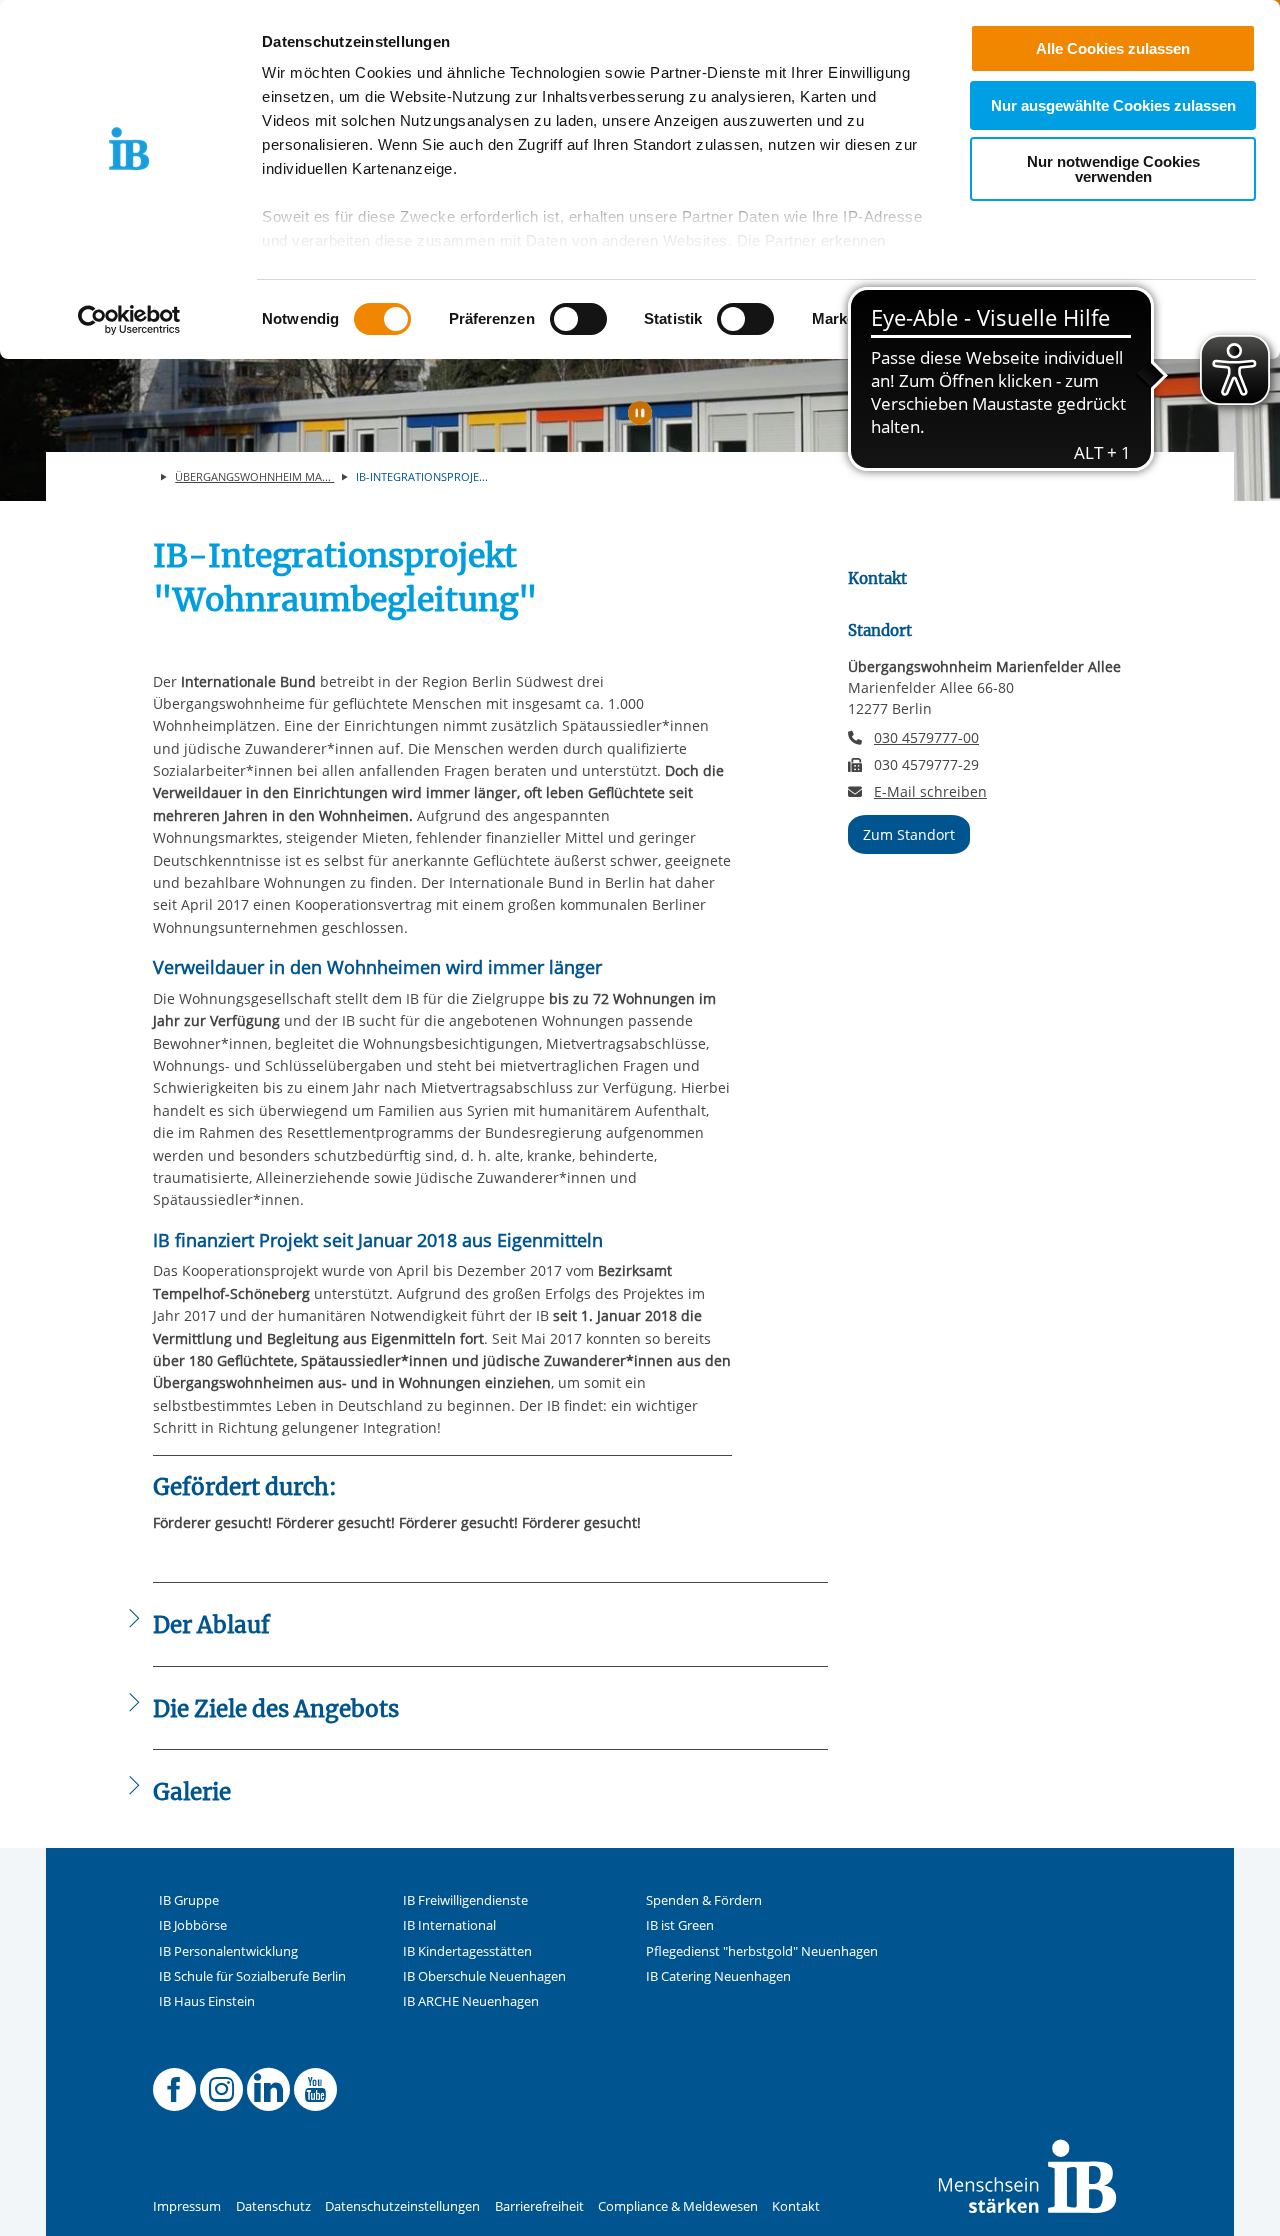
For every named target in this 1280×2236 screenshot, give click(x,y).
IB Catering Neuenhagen (718, 1976)
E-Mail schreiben (930, 792)
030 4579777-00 (926, 737)
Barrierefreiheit (539, 2206)
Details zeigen (1041, 319)
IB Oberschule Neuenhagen (484, 1976)
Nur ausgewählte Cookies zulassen (1113, 105)
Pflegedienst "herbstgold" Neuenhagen (762, 1951)
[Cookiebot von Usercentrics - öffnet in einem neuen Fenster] (129, 320)
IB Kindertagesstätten (467, 1951)
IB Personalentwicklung (228, 1951)
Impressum (187, 2206)
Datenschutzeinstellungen (402, 2206)
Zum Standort (909, 834)
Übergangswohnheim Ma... (254, 476)
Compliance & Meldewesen (678, 2206)
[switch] (578, 319)
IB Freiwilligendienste (465, 1900)
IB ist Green (680, 1925)
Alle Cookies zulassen (1113, 48)
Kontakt (796, 2206)
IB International (449, 1925)
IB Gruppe (189, 1900)
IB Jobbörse (193, 1925)
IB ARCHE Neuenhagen (471, 2001)
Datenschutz (273, 2206)
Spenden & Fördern (704, 1900)
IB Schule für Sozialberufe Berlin (252, 1976)
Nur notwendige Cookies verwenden (1113, 169)
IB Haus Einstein (207, 2001)
